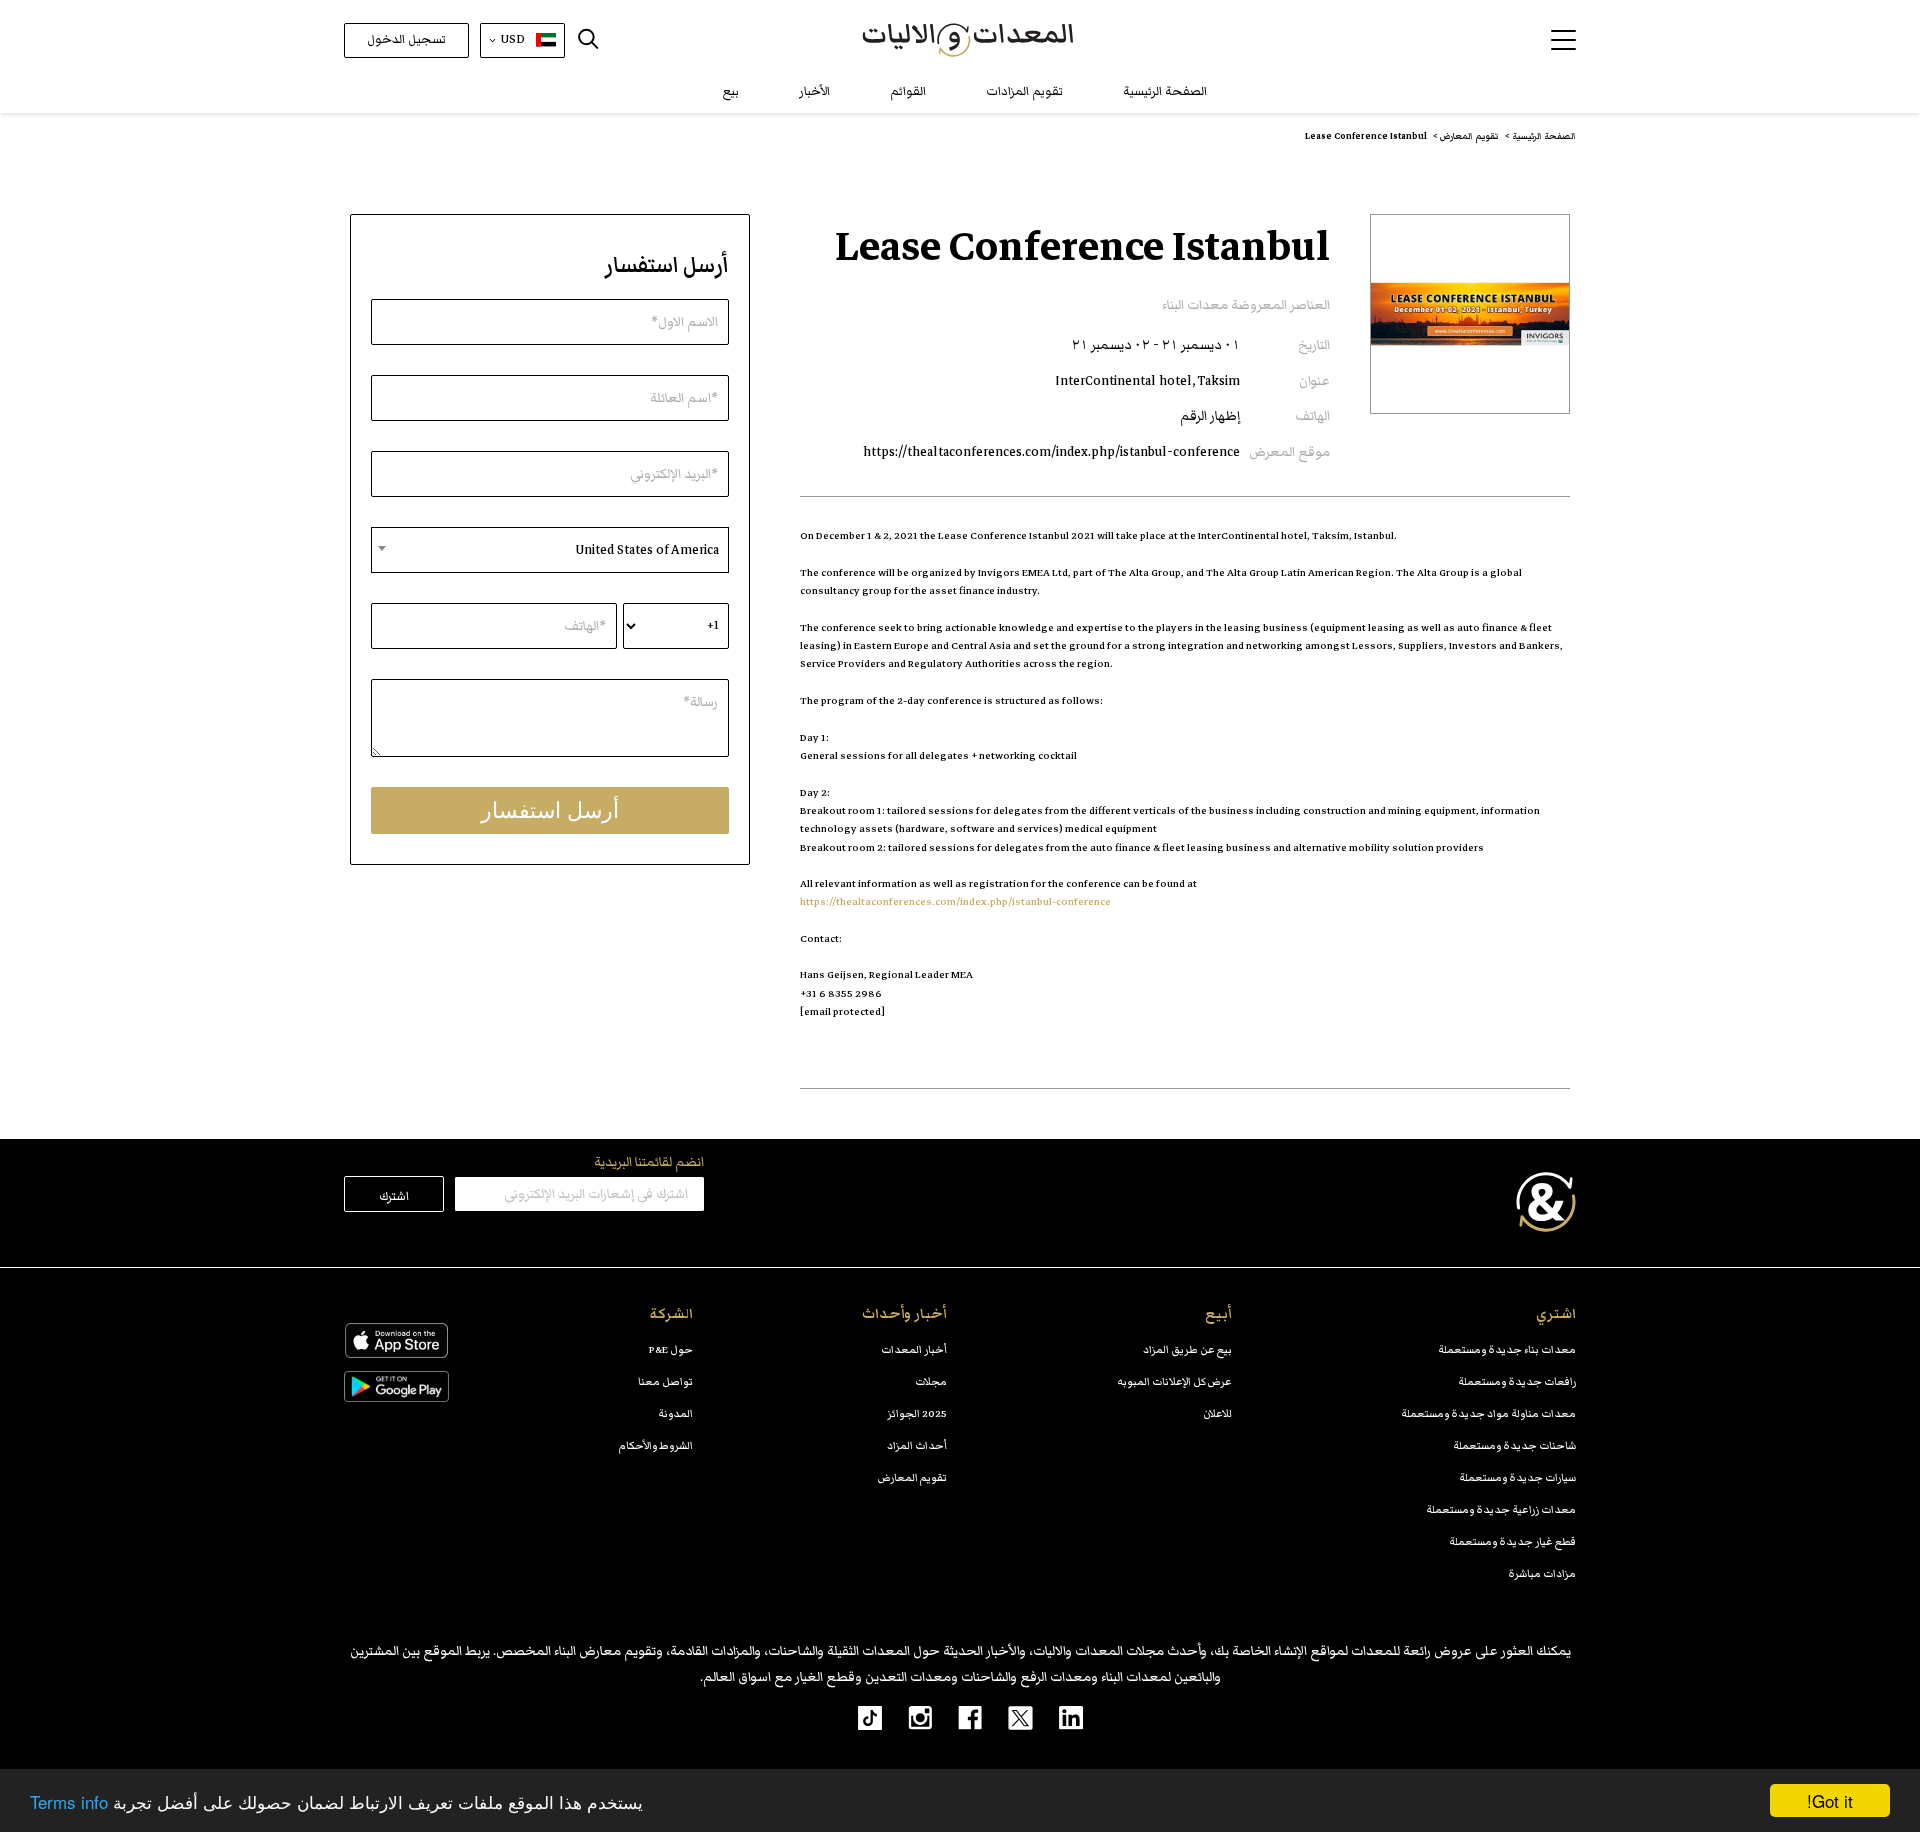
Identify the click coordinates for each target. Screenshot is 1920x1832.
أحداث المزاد (917, 1445)
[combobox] (550, 550)
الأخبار (814, 91)
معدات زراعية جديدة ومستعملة (1501, 1509)
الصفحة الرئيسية (1165, 91)
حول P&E (671, 1349)
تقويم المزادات (1024, 91)
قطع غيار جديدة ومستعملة (1512, 1541)
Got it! (1830, 1800)
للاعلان (1217, 1413)
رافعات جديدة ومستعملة (1517, 1381)
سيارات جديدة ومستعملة (1517, 1477)
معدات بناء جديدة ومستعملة (1507, 1349)
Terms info (69, 1801)
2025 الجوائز (917, 1413)
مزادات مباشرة (1542, 1573)
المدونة (675, 1413)
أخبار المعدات (914, 1349)
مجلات (931, 1381)
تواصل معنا (665, 1381)
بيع (731, 91)
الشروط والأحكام (656, 1445)
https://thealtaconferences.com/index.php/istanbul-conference (1051, 452)
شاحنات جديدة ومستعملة (1514, 1445)
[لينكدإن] (1058, 1717)
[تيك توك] (859, 1717)
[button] (1563, 40)
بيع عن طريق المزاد (1187, 1349)
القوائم (908, 91)
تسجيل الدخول (406, 39)
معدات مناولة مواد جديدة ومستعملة (1488, 1413)
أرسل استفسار (550, 810)
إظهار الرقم (1210, 416)
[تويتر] (1007, 1717)
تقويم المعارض (912, 1477)
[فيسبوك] (957, 1717)
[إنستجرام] (907, 1717)
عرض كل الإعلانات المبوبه (1174, 1381)
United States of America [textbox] (647, 550)
